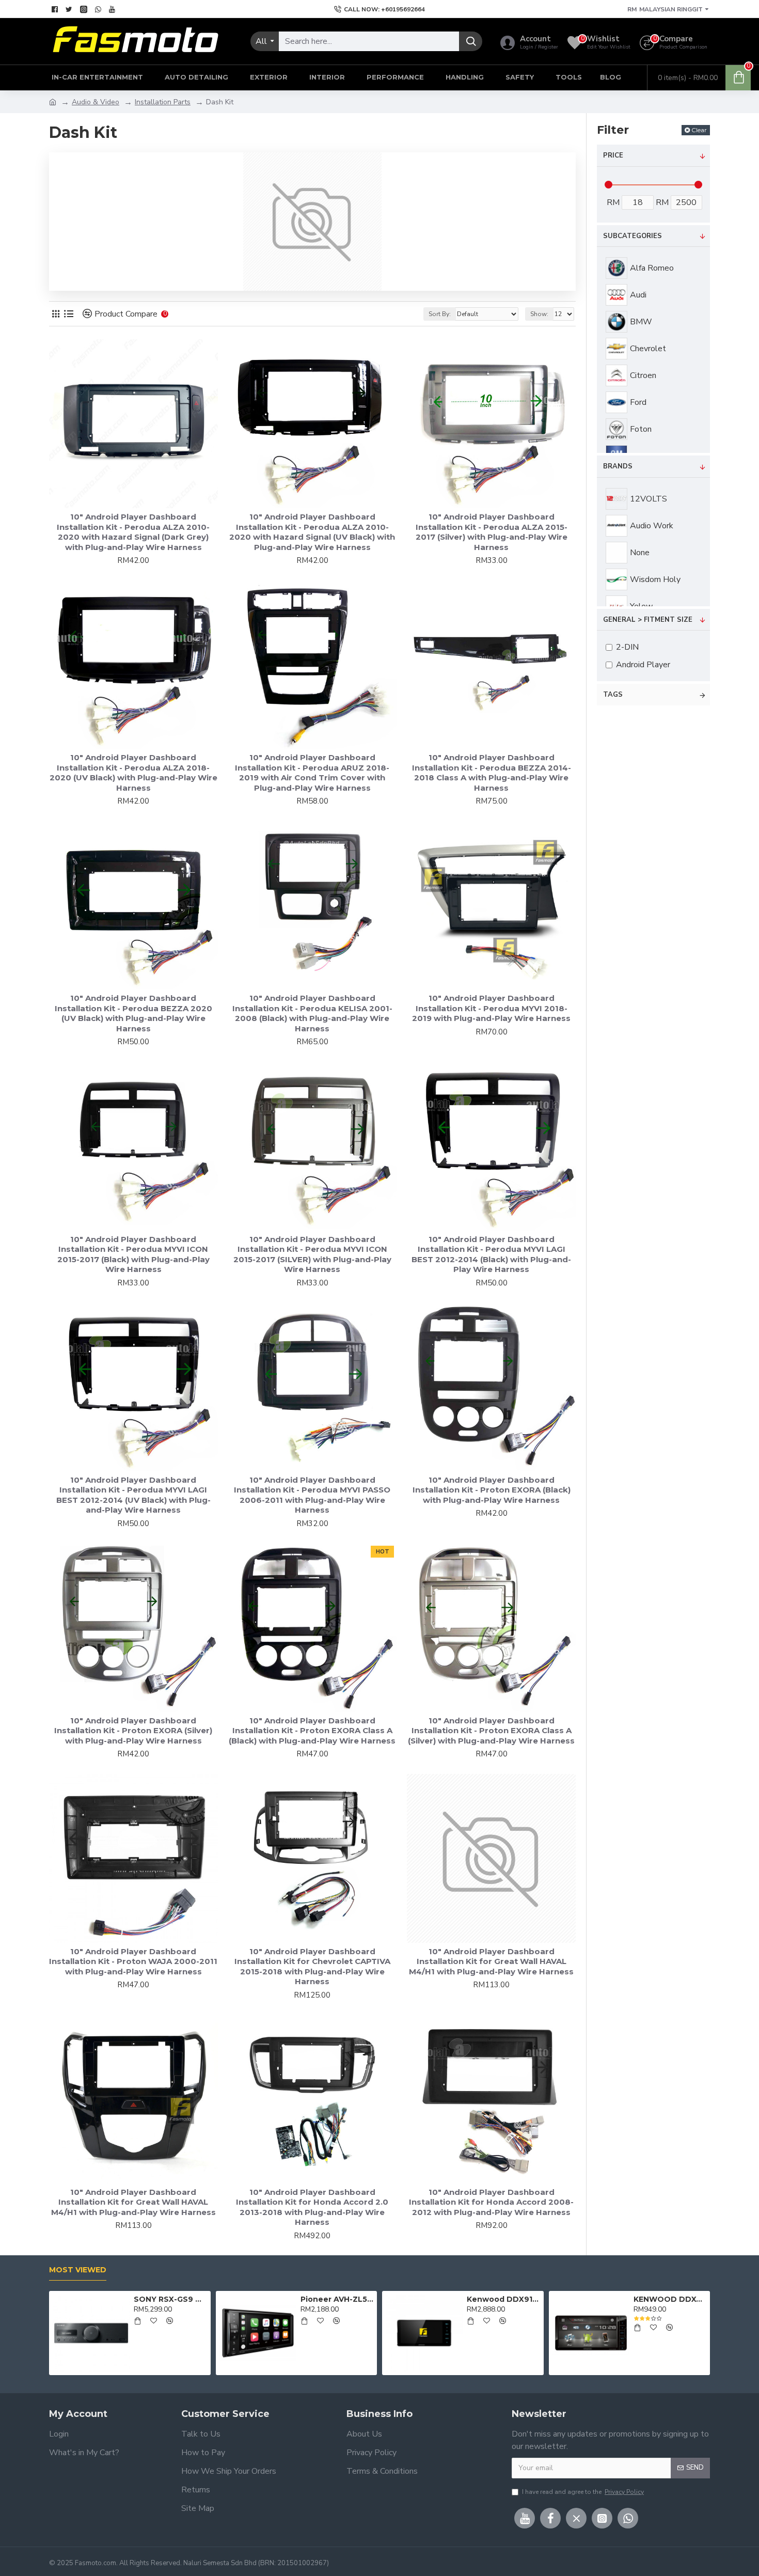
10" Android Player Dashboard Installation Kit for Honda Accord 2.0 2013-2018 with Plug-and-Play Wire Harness (312, 2207)
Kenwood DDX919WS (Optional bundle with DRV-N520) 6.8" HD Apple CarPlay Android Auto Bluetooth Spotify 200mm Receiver (503, 2299)
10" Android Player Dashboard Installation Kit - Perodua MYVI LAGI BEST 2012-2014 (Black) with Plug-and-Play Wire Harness (491, 1254)
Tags (613, 695)
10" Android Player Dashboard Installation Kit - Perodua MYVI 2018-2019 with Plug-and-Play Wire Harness (491, 1008)
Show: (539, 314)
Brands (618, 466)
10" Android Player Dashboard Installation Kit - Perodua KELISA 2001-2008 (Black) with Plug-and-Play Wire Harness (312, 1013)
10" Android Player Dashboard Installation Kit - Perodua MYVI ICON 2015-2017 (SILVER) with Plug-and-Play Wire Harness (312, 1254)
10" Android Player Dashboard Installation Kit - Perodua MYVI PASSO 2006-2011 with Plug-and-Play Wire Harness (312, 1495)
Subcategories (632, 236)
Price (613, 155)
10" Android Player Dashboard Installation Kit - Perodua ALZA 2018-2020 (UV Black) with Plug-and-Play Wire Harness (133, 773)
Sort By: (440, 314)
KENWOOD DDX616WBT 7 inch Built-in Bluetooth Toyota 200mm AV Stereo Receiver (670, 2299)
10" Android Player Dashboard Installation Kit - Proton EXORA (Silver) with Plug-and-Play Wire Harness (133, 1731)
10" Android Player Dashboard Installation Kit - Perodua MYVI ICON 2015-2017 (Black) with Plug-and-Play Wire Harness (133, 1254)
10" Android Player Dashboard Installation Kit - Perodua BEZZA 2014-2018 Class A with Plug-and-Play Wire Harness (492, 773)
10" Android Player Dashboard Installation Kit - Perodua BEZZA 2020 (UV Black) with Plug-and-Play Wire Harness (133, 1013)
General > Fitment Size (648, 620)
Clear (699, 130)
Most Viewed (78, 2270)
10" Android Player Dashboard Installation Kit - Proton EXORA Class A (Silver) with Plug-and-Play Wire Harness (491, 1731)
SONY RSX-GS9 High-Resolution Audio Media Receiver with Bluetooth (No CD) (170, 2299)
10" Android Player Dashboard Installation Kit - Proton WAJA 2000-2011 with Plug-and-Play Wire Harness (133, 1961)
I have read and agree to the (583, 2492)
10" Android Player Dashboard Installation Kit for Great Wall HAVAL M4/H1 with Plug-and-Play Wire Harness (491, 1961)
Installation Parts (163, 102)
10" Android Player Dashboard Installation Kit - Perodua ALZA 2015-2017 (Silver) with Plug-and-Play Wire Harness (492, 532)
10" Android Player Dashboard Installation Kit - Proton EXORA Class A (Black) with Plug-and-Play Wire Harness (312, 1731)
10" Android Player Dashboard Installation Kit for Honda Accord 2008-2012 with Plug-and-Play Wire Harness (491, 2202)
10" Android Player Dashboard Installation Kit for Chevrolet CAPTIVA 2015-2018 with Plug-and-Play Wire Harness (312, 1967)
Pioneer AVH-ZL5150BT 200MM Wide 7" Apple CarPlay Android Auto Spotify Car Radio (337, 2299)
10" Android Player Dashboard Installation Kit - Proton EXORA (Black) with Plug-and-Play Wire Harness (492, 1490)
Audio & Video (96, 102)
